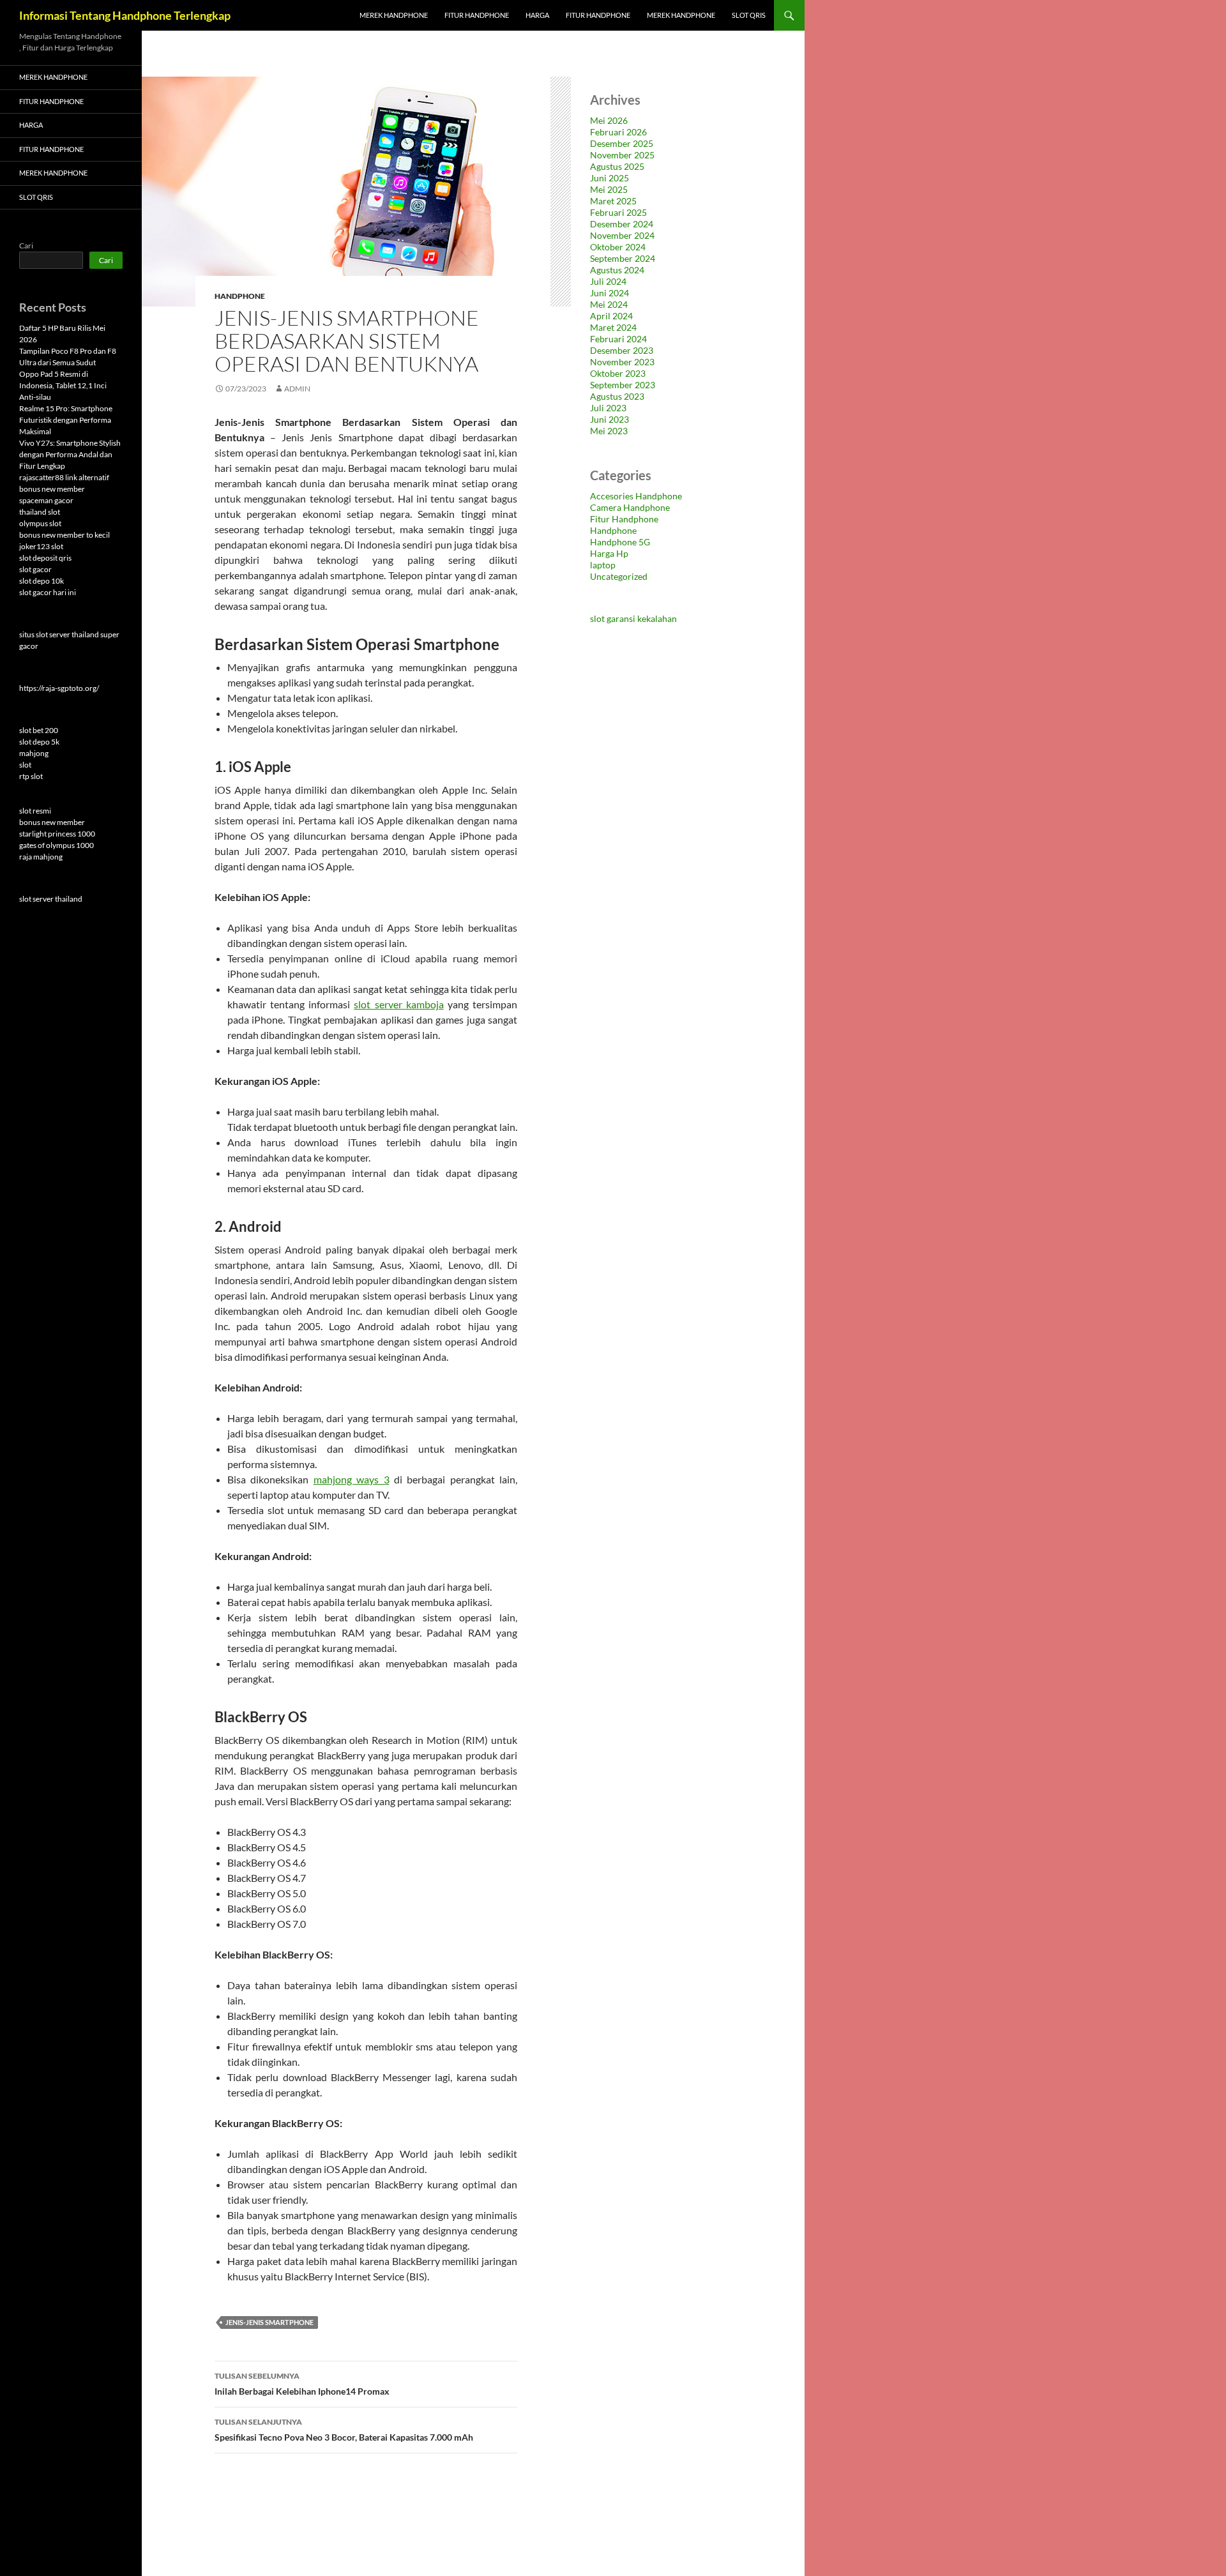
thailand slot (40, 512)
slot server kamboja (398, 1004)
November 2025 (622, 155)
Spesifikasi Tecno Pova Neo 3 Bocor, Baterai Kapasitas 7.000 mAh (344, 2430)
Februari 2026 (618, 132)
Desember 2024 (622, 224)
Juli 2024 (608, 281)
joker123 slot (41, 546)
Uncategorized (619, 576)
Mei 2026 (609, 120)
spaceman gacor (46, 500)
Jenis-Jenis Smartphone (269, 2322)
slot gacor (35, 569)
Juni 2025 (609, 178)
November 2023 (622, 362)
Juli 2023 (608, 408)
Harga (537, 15)
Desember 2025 (622, 143)
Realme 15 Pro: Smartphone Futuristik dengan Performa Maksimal (66, 420)
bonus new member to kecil (64, 535)
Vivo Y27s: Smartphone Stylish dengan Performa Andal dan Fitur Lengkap (70, 454)
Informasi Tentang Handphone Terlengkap (125, 15)
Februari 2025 (618, 212)
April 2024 (611, 316)
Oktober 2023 (618, 373)
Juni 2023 (609, 419)
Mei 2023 (609, 431)
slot (25, 765)
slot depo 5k (39, 742)
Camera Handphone (630, 507)
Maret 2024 (613, 327)
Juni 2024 (609, 293)
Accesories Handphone (636, 496)
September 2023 (623, 385)
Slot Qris (749, 15)
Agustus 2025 (617, 166)
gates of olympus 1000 (57, 845)
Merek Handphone (394, 15)
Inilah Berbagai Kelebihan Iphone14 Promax (302, 2384)
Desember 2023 (622, 350)
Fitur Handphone (477, 15)
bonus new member (52, 489)
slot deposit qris (45, 558)
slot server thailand (51, 899)
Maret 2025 (613, 201)
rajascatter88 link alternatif (64, 477)
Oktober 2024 (618, 247)
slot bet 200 (39, 730)
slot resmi (35, 811)
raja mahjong (41, 857)
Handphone (240, 296)
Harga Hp (609, 553)
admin (297, 389)
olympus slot (40, 523)
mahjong (34, 753)
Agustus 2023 (617, 396)
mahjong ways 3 (352, 1479)
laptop (603, 565)
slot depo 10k (42, 581)
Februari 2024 (618, 339)
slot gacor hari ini (48, 592)
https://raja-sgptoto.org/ (59, 688)
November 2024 (622, 235)
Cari (26, 246)
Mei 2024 (609, 304)
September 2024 (623, 258)
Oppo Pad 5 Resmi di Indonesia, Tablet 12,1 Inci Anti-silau (63, 385)
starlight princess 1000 (57, 834)
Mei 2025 (609, 189)
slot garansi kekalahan (633, 618)
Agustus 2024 (617, 270)
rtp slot (31, 776)
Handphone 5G (620, 542)
